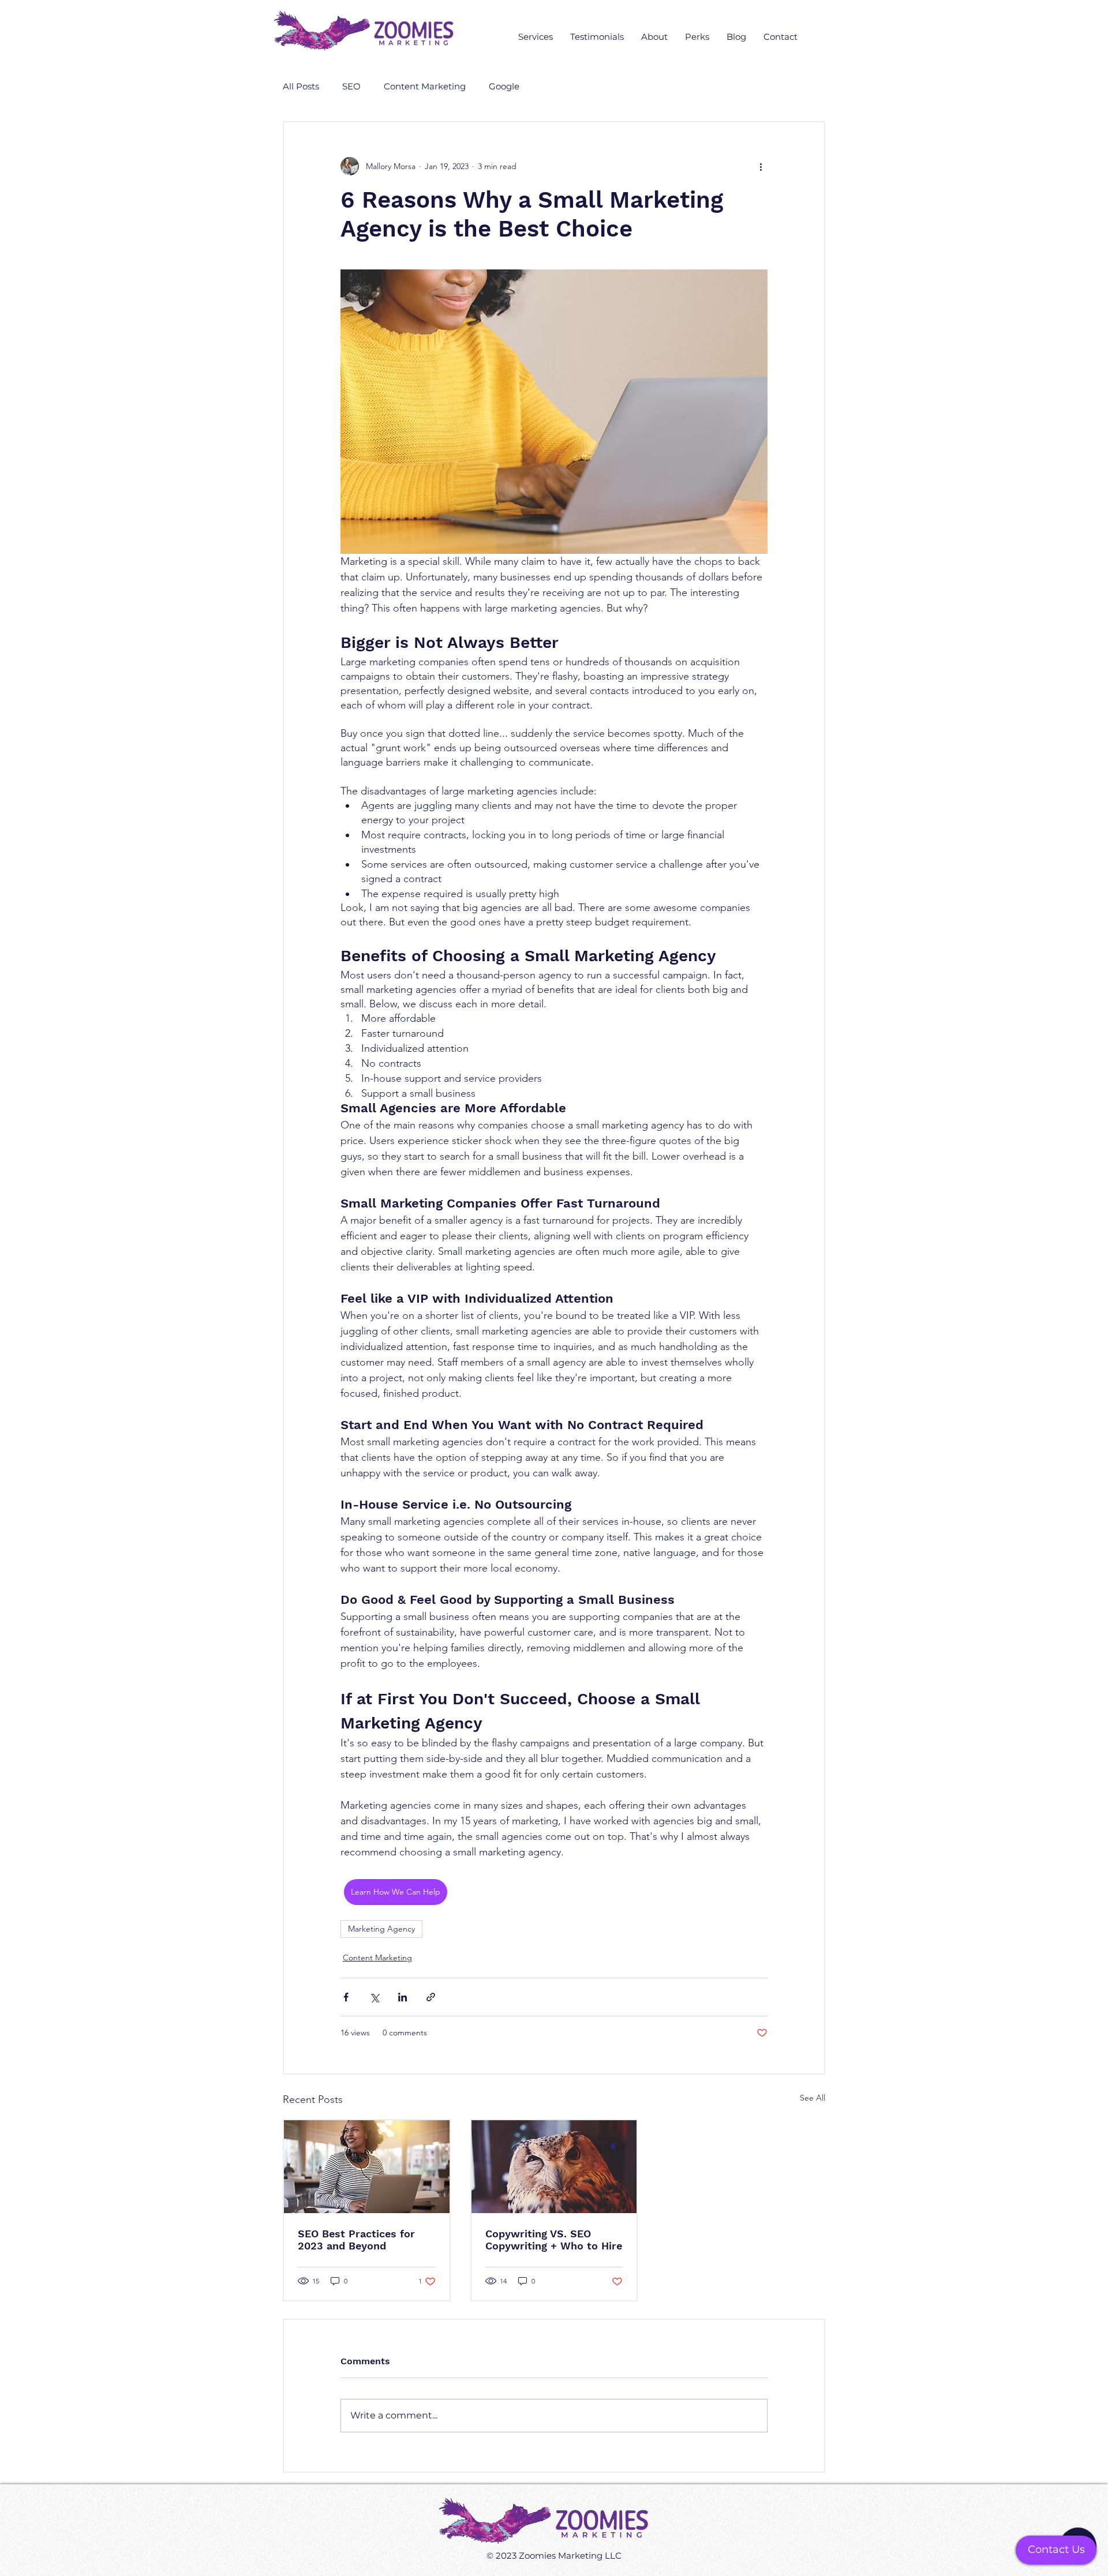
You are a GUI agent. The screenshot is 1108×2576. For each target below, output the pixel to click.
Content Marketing (425, 87)
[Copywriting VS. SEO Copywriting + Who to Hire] (554, 2167)
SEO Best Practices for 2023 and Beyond (356, 2240)
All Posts (301, 87)
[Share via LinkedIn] (403, 1997)
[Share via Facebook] (346, 1997)
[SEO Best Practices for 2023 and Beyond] (367, 2167)
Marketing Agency (381, 1929)
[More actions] (761, 166)
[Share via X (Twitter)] (374, 1997)
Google (504, 87)
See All (813, 2098)
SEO (351, 87)
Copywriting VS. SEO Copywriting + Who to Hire (554, 2240)
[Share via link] (431, 1997)
